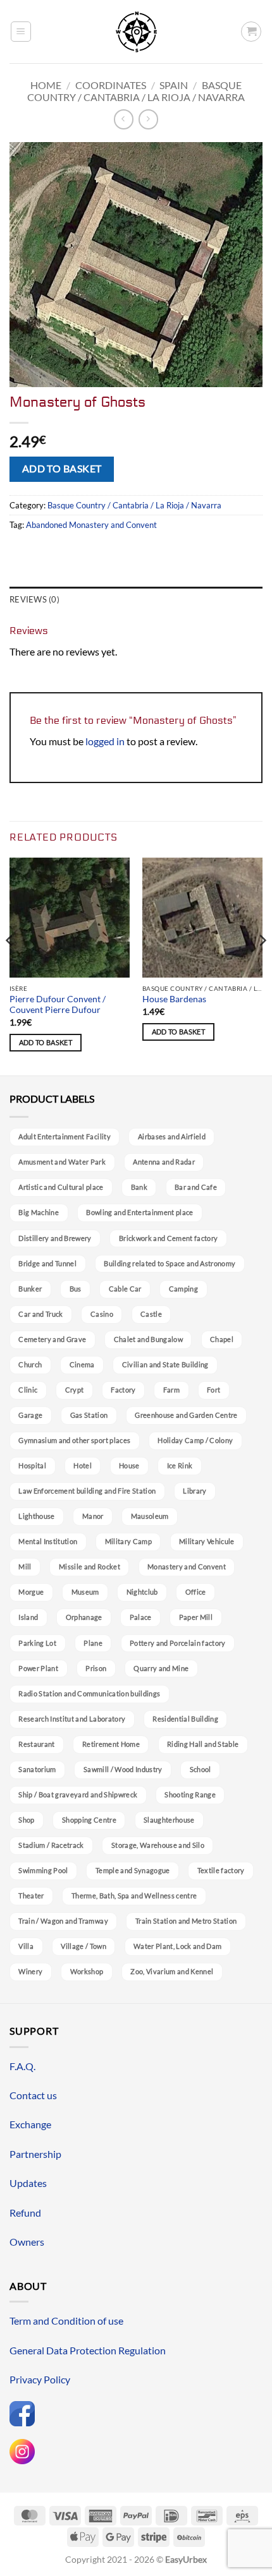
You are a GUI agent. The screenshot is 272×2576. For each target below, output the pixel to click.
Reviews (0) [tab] (34, 599)
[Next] (262, 966)
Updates (28, 2183)
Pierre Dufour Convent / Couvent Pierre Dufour (58, 1005)
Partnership (35, 2154)
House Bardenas (174, 999)
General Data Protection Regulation (88, 2350)
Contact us (33, 2095)
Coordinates (111, 85)
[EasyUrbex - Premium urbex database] (136, 32)
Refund (25, 2213)
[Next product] (124, 119)
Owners (27, 2242)
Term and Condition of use (66, 2321)
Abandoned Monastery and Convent (91, 525)
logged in (105, 741)
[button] (21, 32)
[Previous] (10, 966)
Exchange (30, 2124)
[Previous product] (148, 119)
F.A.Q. (22, 2066)
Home (46, 85)
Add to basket (62, 469)
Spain (174, 85)
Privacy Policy (40, 2379)
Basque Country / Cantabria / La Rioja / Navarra (136, 91)
